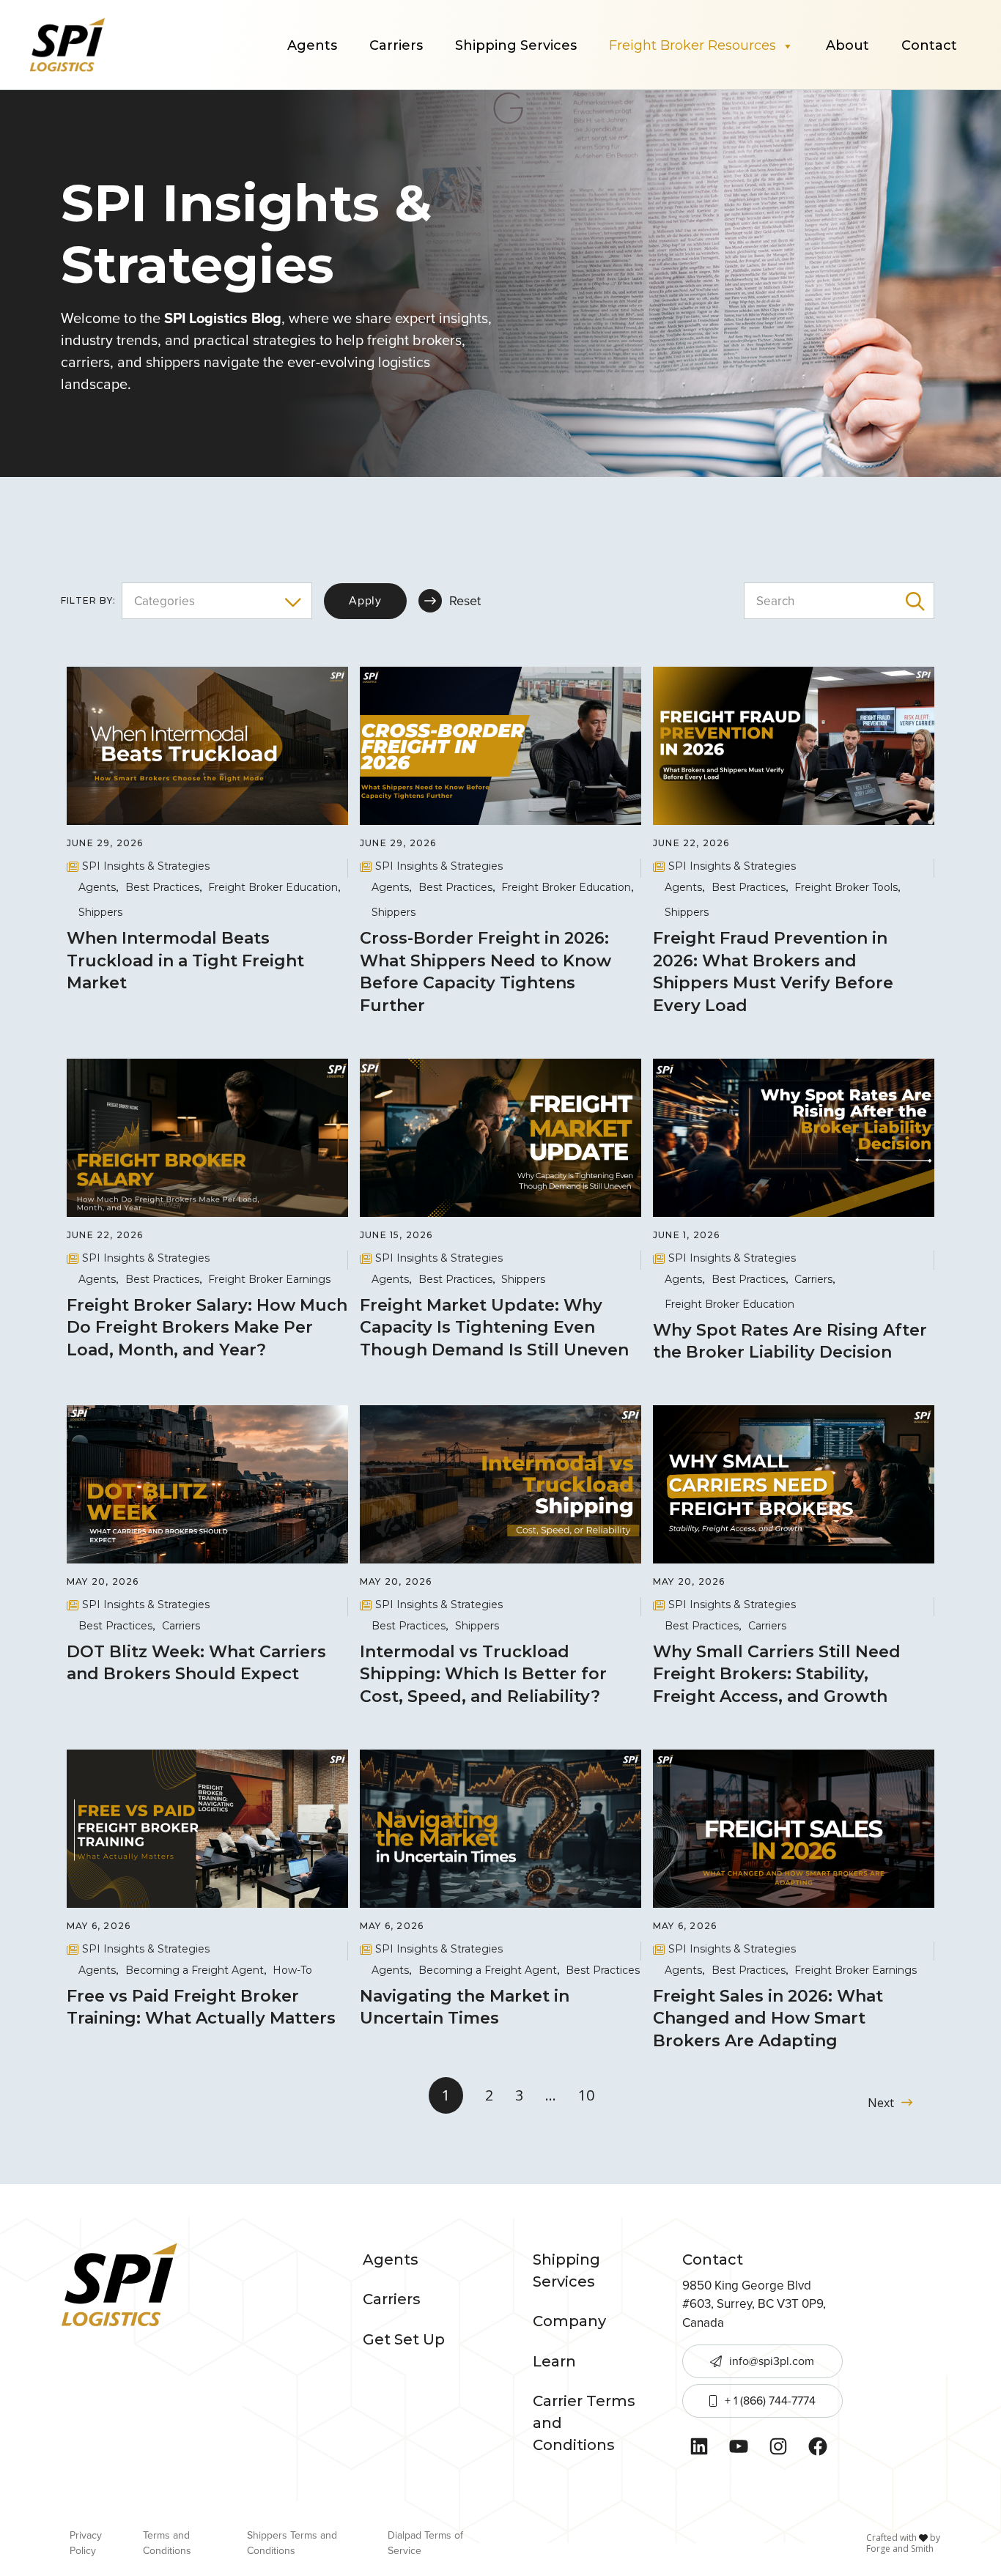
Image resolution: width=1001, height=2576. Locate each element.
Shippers (100, 912)
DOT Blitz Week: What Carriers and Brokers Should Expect (196, 1663)
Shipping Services (516, 45)
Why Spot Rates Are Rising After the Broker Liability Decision (790, 1341)
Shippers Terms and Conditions (292, 2543)
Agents (312, 45)
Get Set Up (404, 2339)
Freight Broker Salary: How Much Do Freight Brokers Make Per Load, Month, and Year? (207, 1328)
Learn (554, 2361)
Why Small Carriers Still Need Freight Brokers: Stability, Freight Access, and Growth (777, 1674)
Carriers (396, 45)
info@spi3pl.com (772, 2361)
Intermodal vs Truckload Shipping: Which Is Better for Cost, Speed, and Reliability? (483, 1674)
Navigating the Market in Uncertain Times (465, 2007)
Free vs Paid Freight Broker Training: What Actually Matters (203, 2007)
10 (586, 2095)
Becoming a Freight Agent (195, 1970)
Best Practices (162, 887)
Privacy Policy (86, 2543)
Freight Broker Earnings (269, 1279)
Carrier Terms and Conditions (584, 2423)
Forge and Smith (900, 2549)
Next (881, 2103)
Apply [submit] (365, 600)
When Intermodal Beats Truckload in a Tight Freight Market (185, 961)
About (847, 45)
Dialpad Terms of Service (425, 2543)
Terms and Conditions (167, 2543)
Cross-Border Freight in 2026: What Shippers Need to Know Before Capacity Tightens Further (485, 972)
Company (569, 2321)
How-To (292, 1970)
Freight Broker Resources (692, 45)
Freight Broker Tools (846, 887)
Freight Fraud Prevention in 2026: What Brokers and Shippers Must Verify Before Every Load (773, 972)
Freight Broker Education (273, 887)
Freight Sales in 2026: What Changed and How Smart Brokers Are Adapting (768, 2019)
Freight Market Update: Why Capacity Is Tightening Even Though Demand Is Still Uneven (496, 1328)
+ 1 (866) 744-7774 (770, 2401)
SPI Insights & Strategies (146, 866)
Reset (465, 601)
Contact (929, 45)
